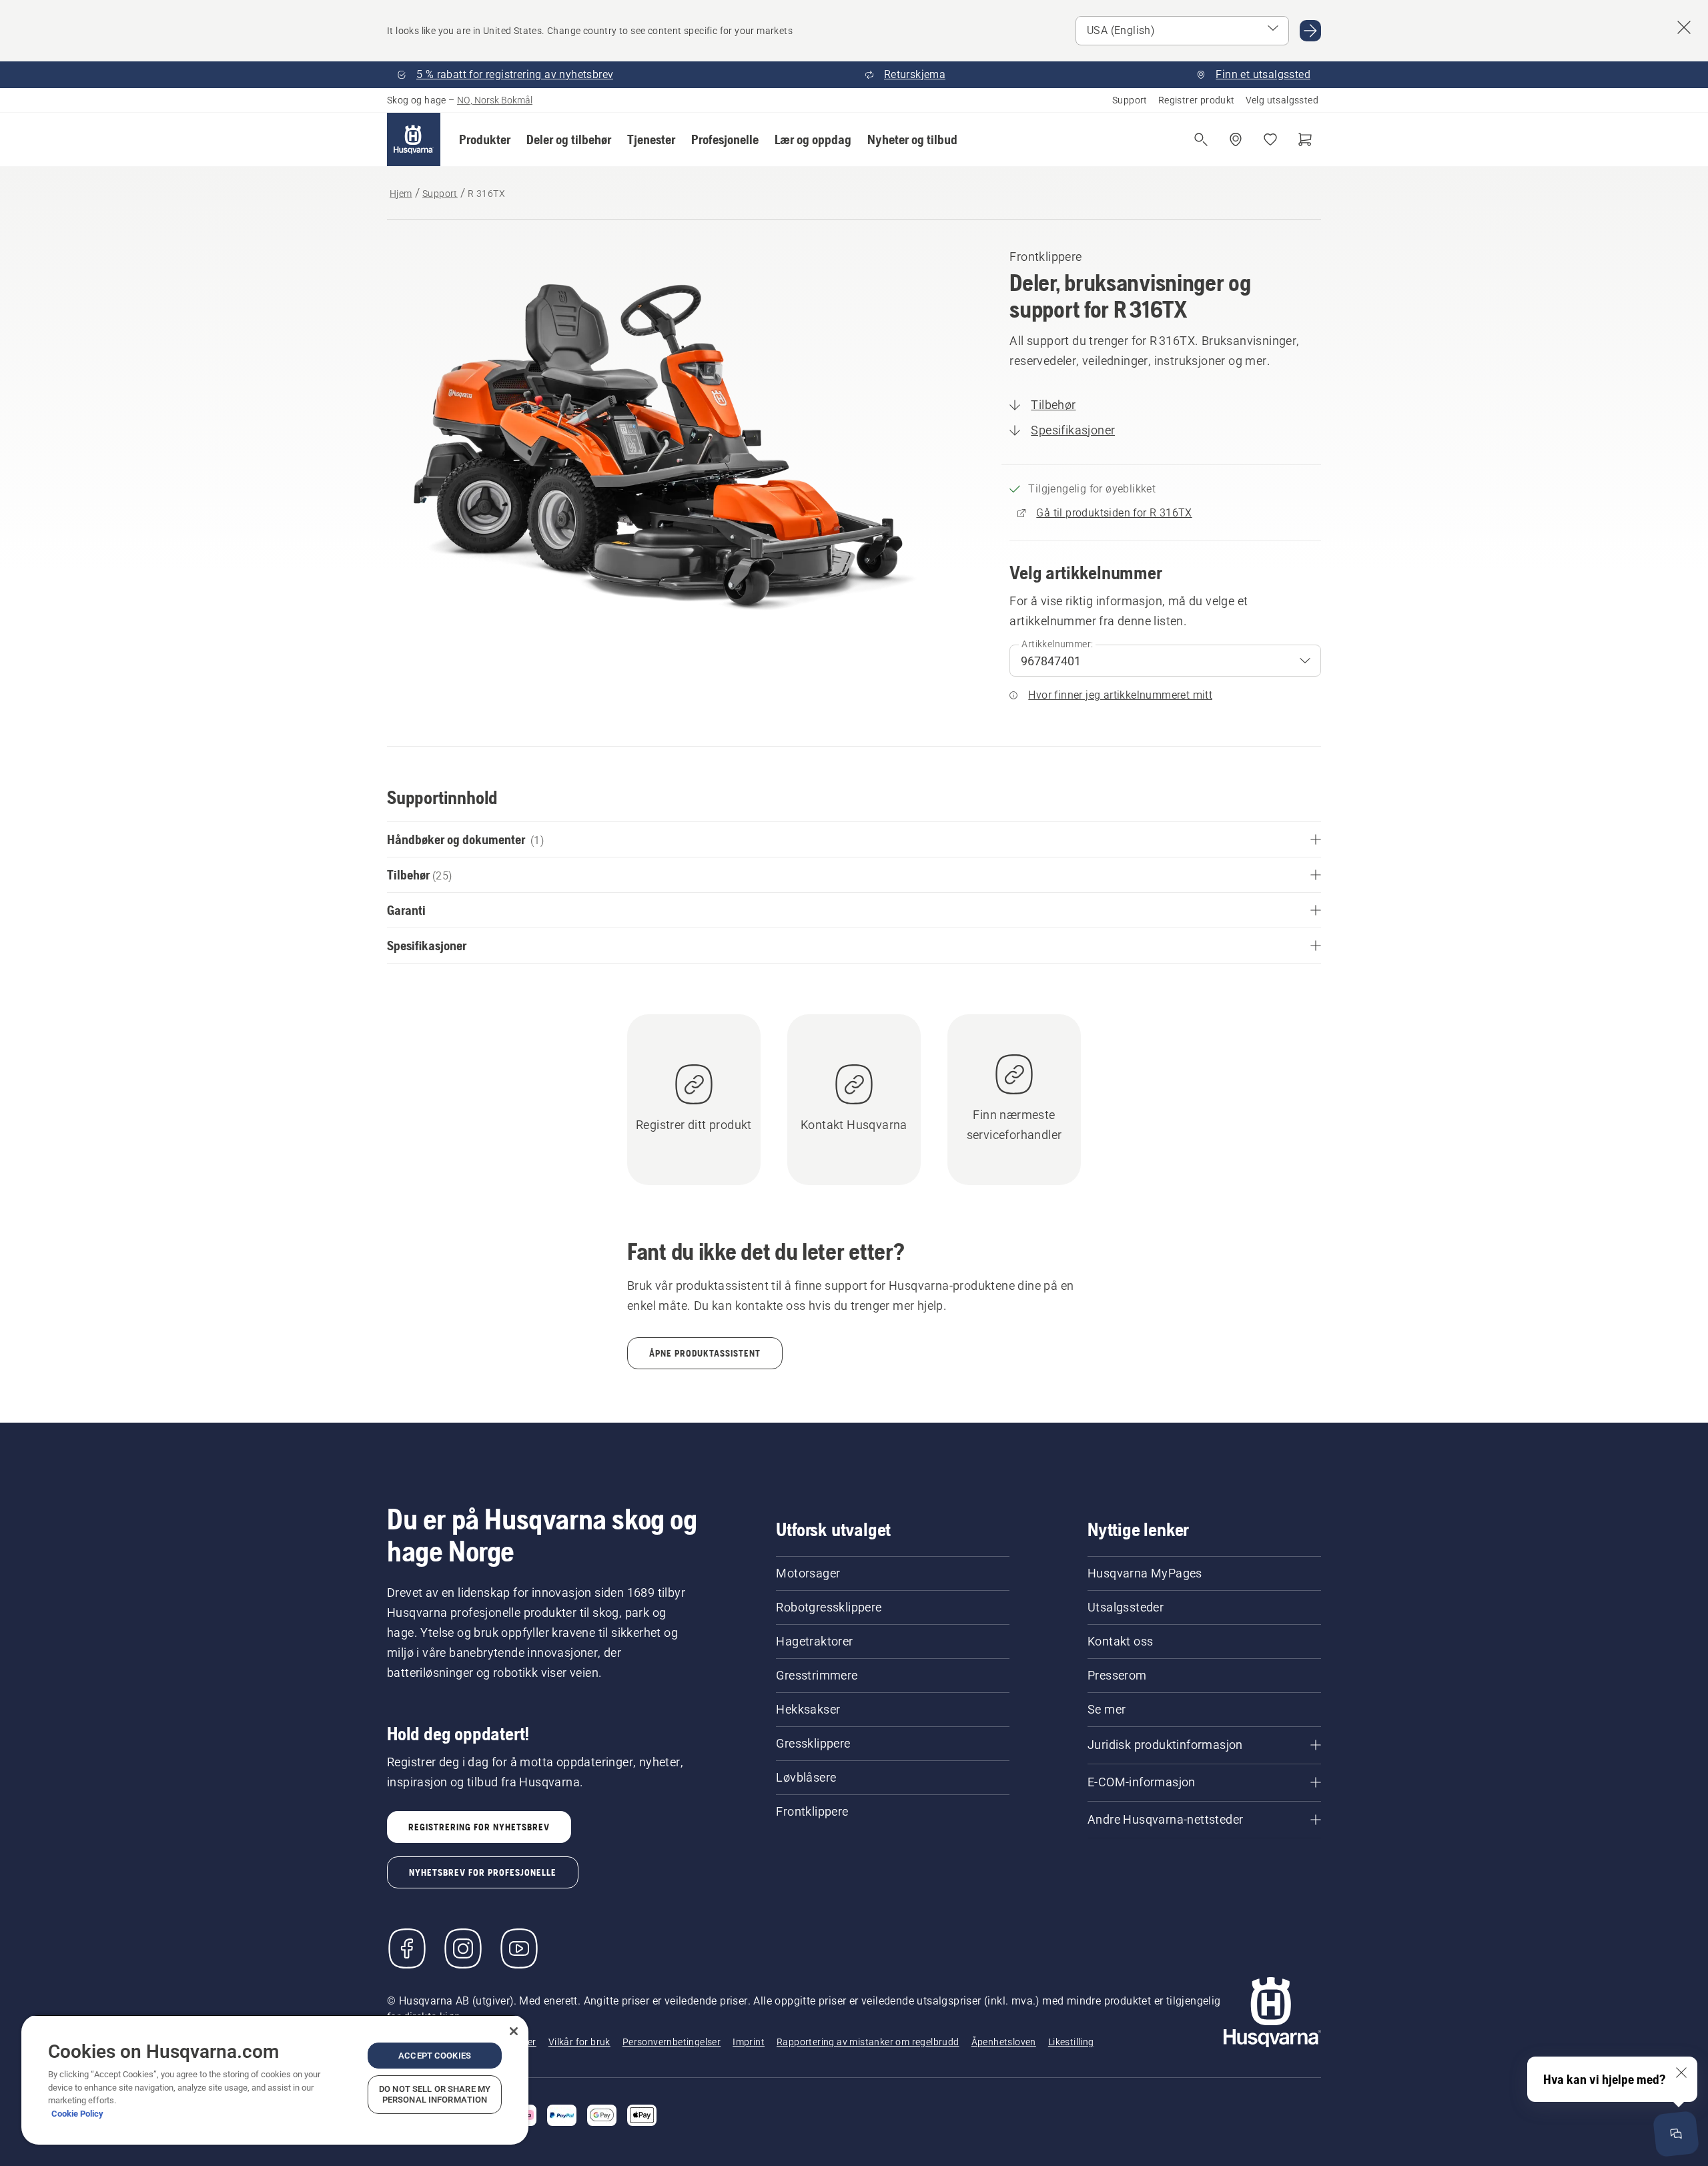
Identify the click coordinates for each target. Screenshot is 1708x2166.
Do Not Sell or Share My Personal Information (435, 2094)
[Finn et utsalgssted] (1236, 139)
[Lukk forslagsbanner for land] (1684, 27)
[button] (485, 139)
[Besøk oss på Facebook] (407, 1948)
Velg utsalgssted (1282, 100)
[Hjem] (414, 139)
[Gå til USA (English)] (1310, 31)
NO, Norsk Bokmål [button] (495, 100)
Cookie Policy (77, 2114)
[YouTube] (519, 1948)
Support (1130, 100)
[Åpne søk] (1201, 139)
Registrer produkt (1197, 100)
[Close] (514, 2031)
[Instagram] (463, 1948)
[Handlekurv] (1305, 139)
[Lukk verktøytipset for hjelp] (1681, 2073)
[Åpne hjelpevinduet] (1676, 2134)
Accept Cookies (435, 2056)
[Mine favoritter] (1270, 139)
